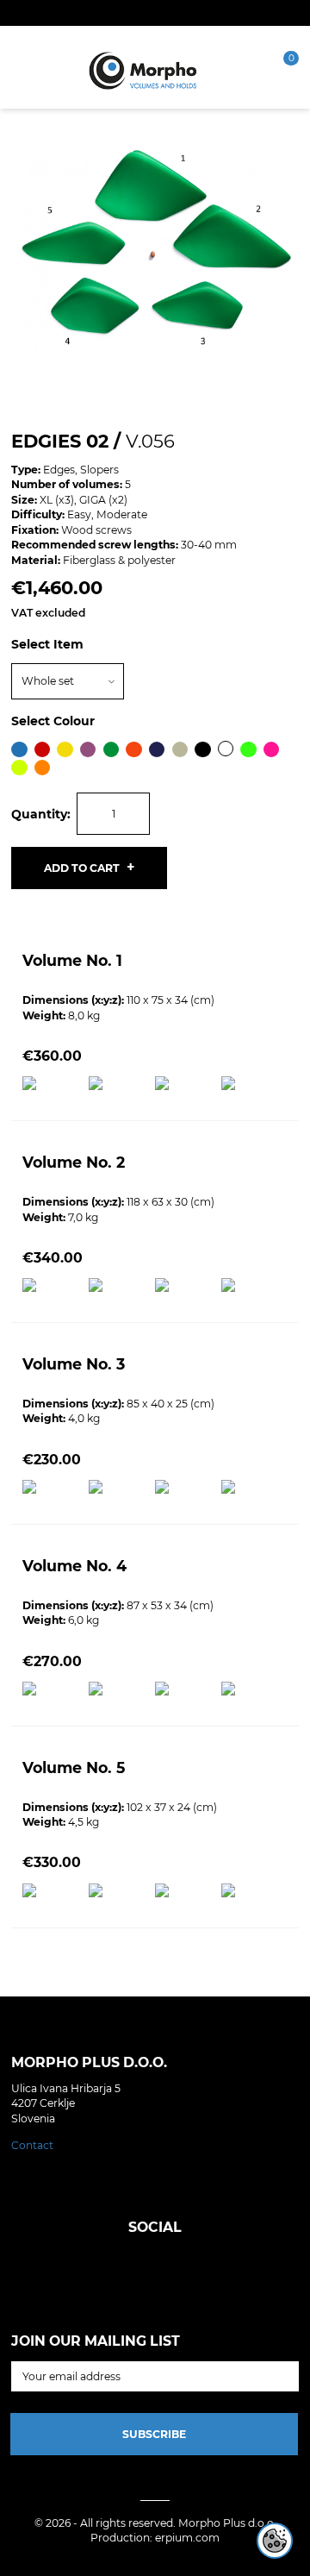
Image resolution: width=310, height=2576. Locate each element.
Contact (32, 2145)
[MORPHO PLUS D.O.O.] (143, 69)
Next (282, 255)
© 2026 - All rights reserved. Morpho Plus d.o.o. (155, 2523)
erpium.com (187, 2538)
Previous (28, 255)
